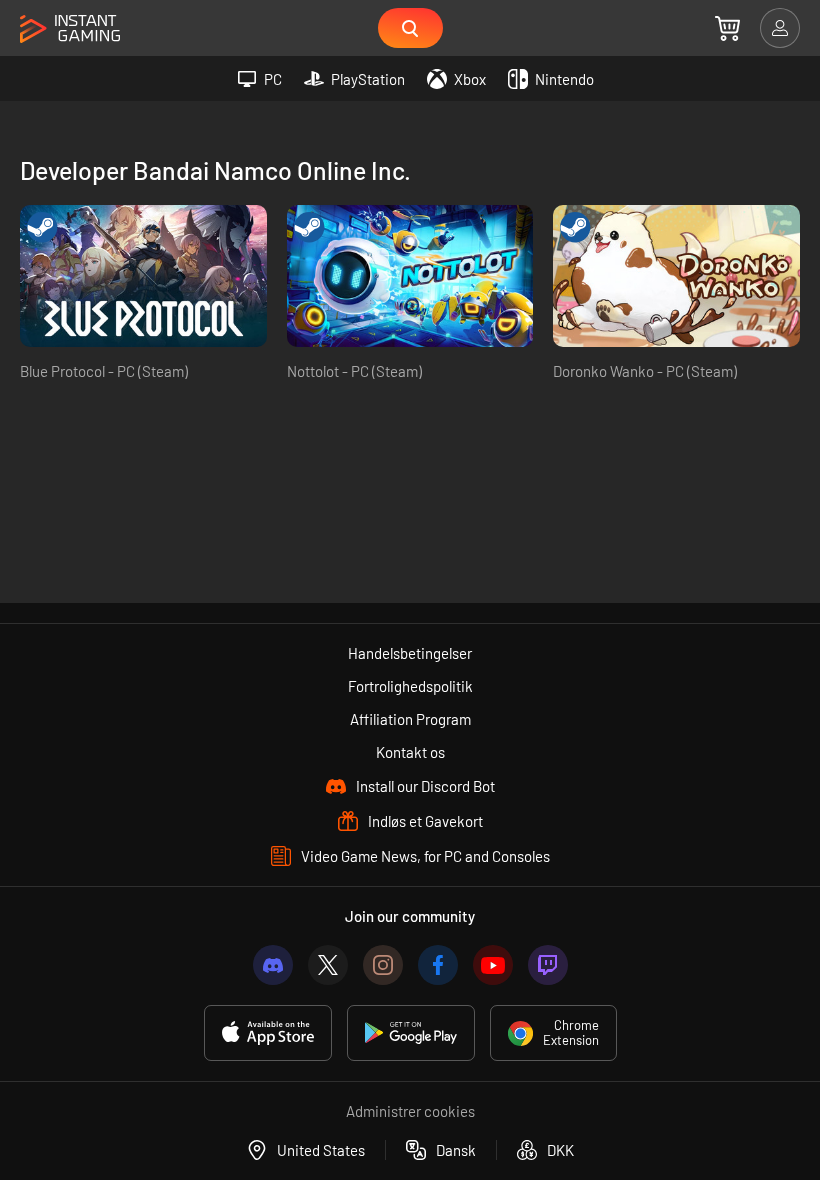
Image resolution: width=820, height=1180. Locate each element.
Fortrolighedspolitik (410, 686)
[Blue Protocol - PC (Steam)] (143, 276)
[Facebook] (438, 965)
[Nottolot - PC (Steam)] (410, 276)
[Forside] (70, 29)
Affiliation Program (410, 719)
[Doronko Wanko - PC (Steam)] (676, 276)
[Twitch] (548, 965)
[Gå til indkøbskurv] (727, 28)
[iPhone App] (268, 1033)
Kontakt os (410, 752)
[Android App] (411, 1033)
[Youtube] (493, 965)
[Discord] (273, 965)
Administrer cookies (410, 1111)
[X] (328, 965)
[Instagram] (383, 965)
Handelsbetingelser (410, 653)
